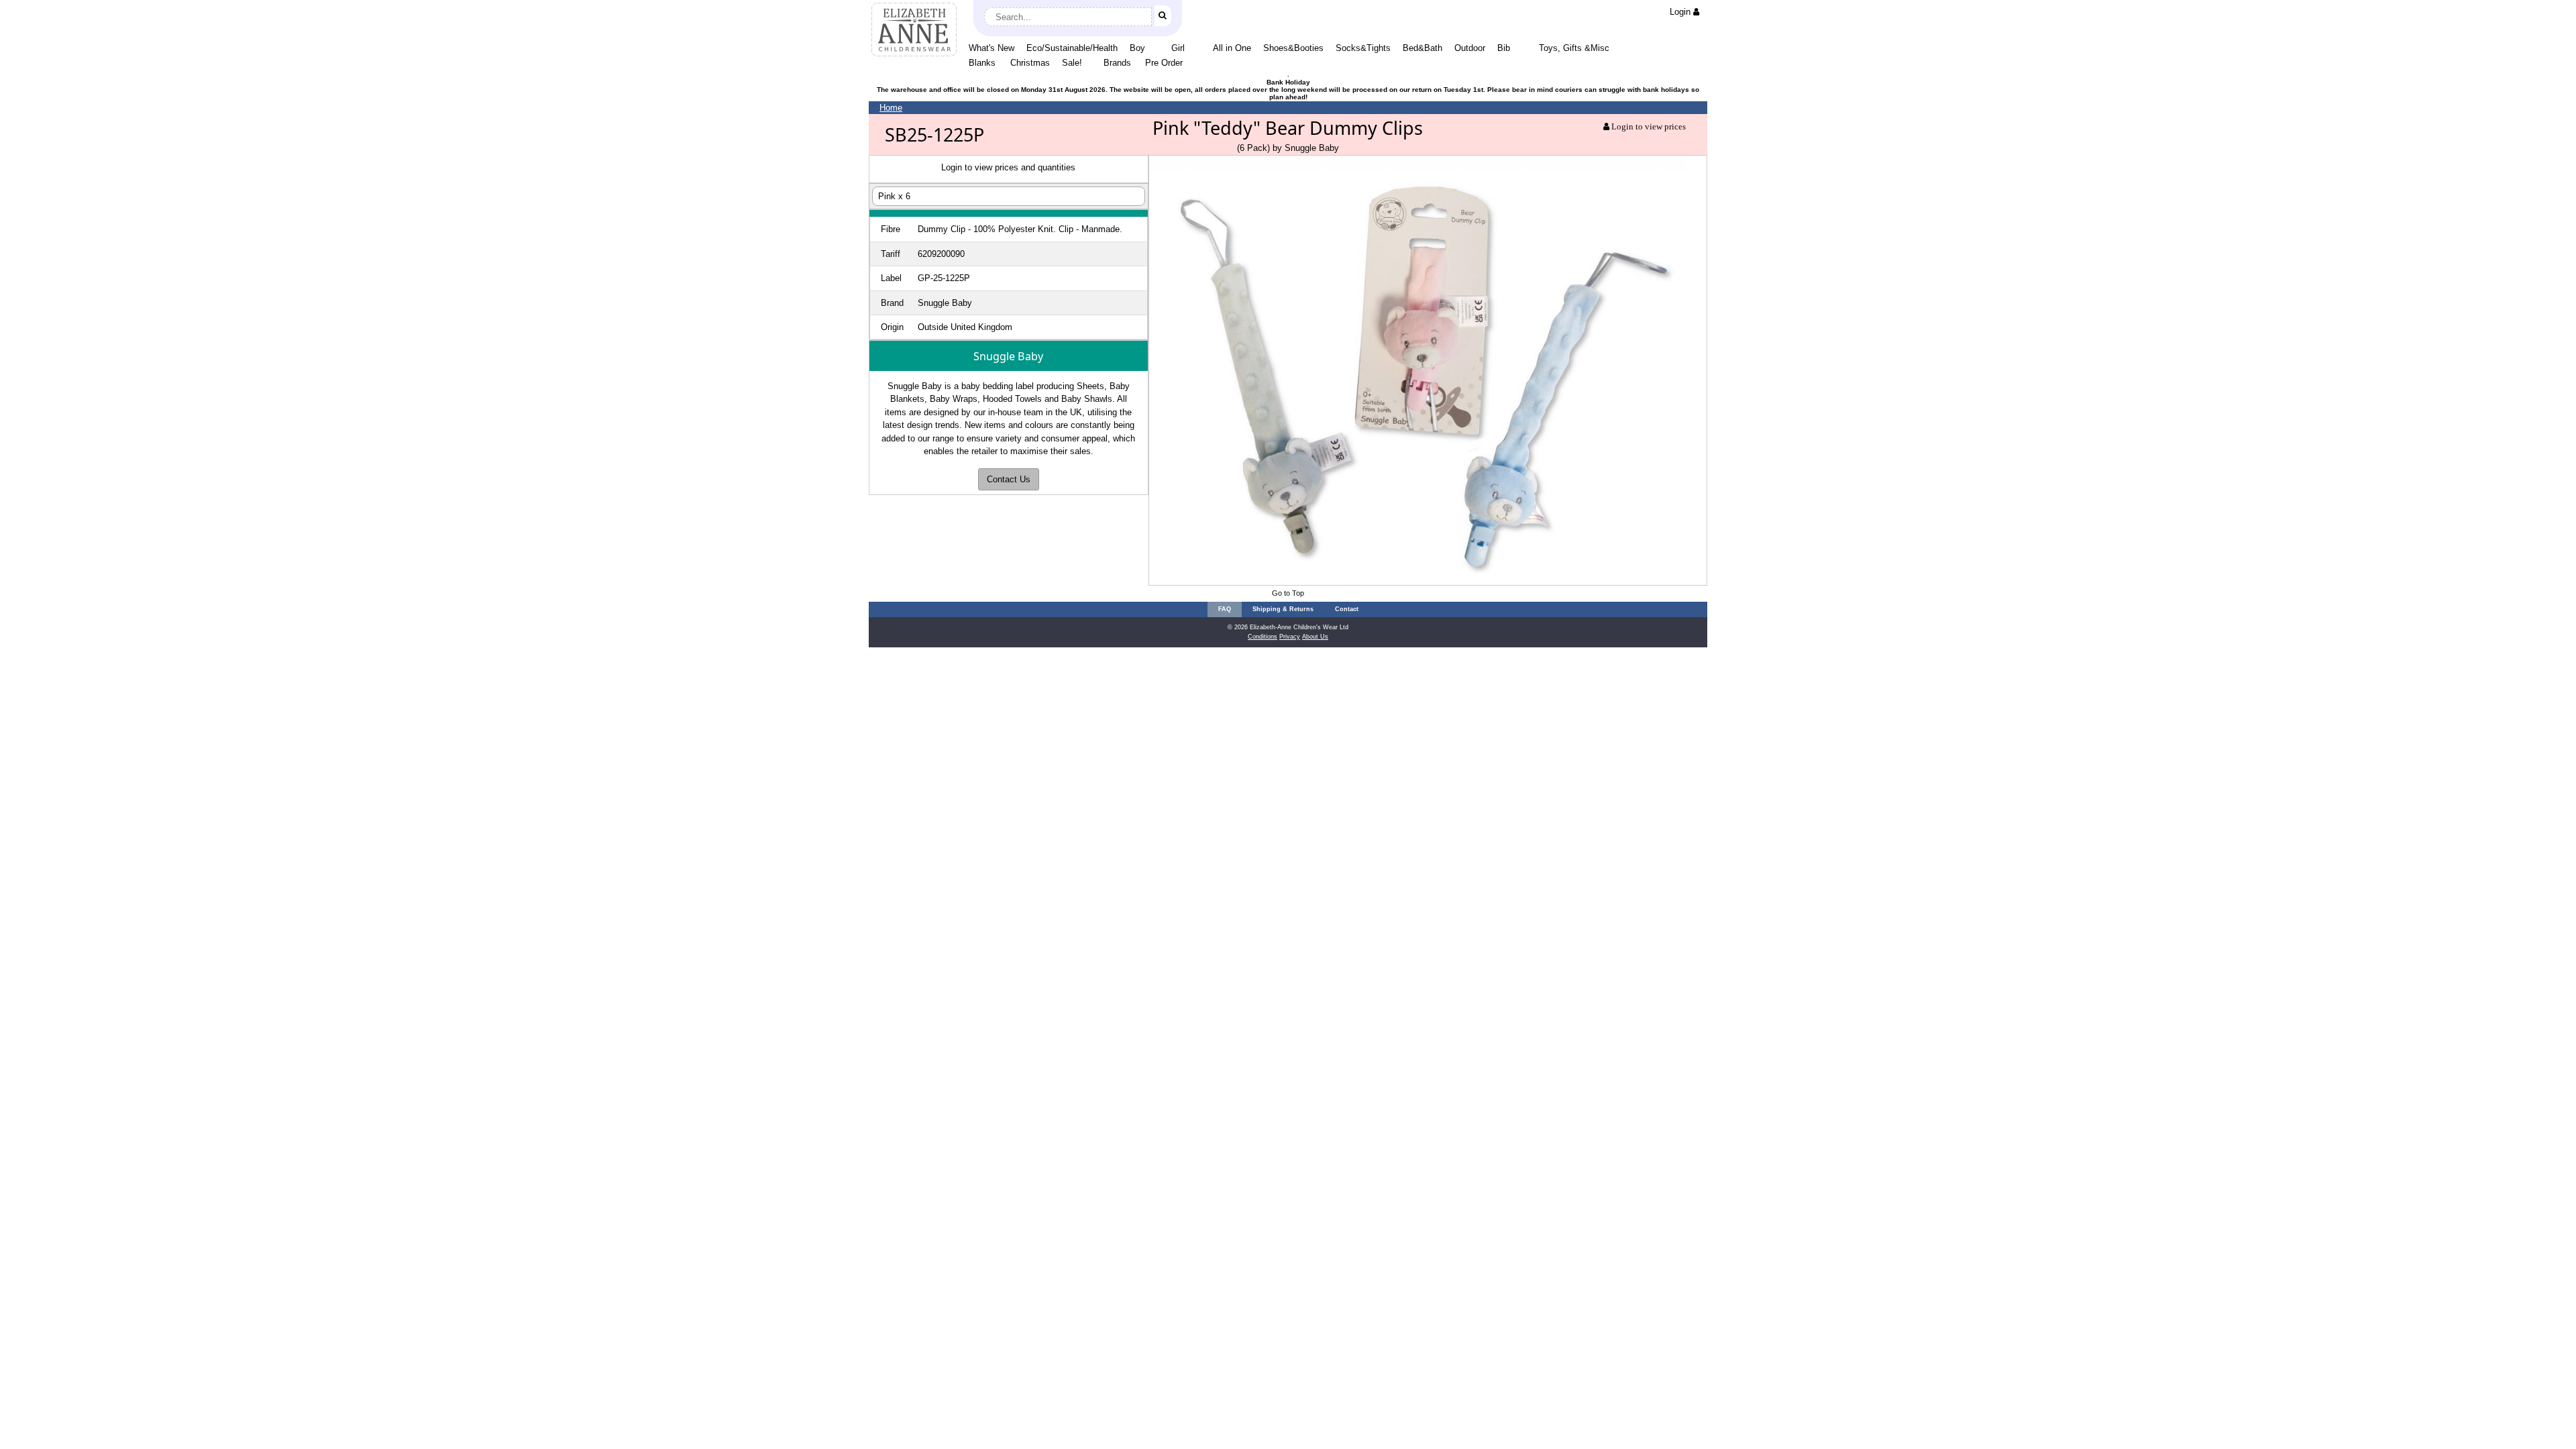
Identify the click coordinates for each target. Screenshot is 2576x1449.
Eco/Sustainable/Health (1072, 48)
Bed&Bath (1423, 48)
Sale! (1072, 63)
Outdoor (1470, 48)
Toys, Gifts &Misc (1574, 48)
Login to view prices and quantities (1008, 167)
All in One (1232, 48)
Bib (1504, 48)
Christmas (1030, 63)
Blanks (982, 63)
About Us (1315, 637)
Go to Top (1288, 593)
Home (891, 108)
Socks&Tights (1363, 48)
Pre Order (1164, 63)
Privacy (1290, 637)
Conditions (1263, 637)
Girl (1178, 48)
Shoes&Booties (1293, 48)
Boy (1137, 48)
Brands (1117, 63)
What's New (991, 48)
